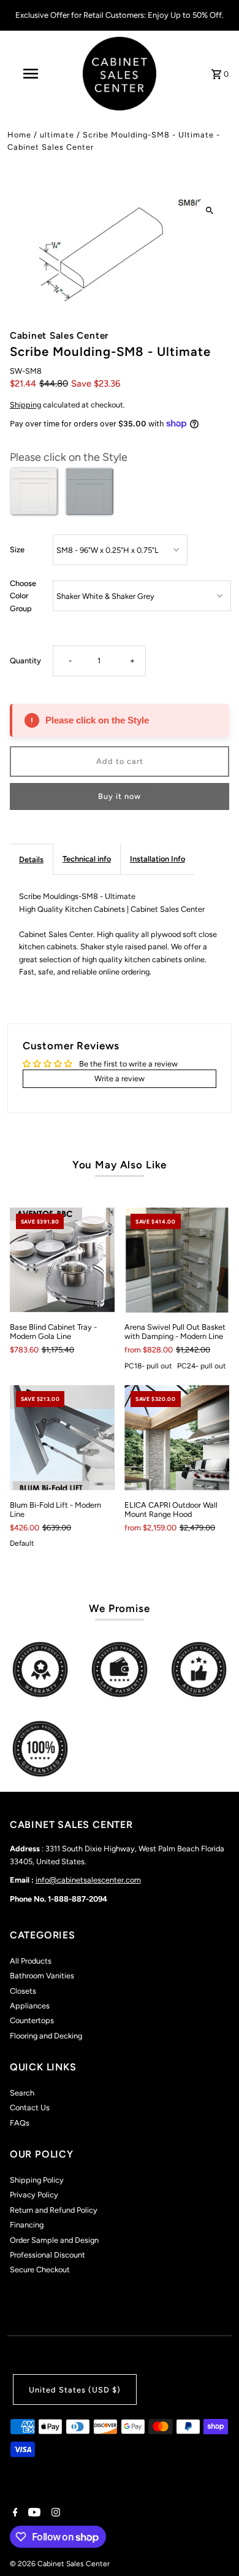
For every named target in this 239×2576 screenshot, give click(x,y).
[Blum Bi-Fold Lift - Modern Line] (62, 1437)
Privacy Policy (34, 2195)
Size (17, 550)
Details (31, 859)
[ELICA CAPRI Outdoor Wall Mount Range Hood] (177, 1437)
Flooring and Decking (46, 2036)
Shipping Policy (37, 2180)
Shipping (25, 405)
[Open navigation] (31, 74)
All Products (31, 1961)
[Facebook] (14, 2513)
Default (22, 1543)
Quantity (25, 661)
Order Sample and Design (54, 2240)
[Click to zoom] (209, 211)
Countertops (32, 2020)
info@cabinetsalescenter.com (88, 1880)
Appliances (30, 2006)
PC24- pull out (202, 1366)
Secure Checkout (40, 2269)
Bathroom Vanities (42, 1976)
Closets (23, 1991)
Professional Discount (47, 2255)
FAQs (20, 2123)
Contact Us (30, 2107)
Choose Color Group (23, 596)
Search (22, 2093)
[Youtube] (33, 2513)
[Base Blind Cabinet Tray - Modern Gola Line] (62, 1260)
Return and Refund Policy (54, 2210)
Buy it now (120, 796)
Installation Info (157, 859)
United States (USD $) (75, 2390)
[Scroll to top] (213, 2544)
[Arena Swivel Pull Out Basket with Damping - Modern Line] (177, 1260)
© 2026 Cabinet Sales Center (60, 2564)
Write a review (120, 1078)
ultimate (57, 135)
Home (19, 135)
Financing (27, 2225)
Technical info (87, 859)
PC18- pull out (148, 1366)
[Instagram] (54, 2513)
